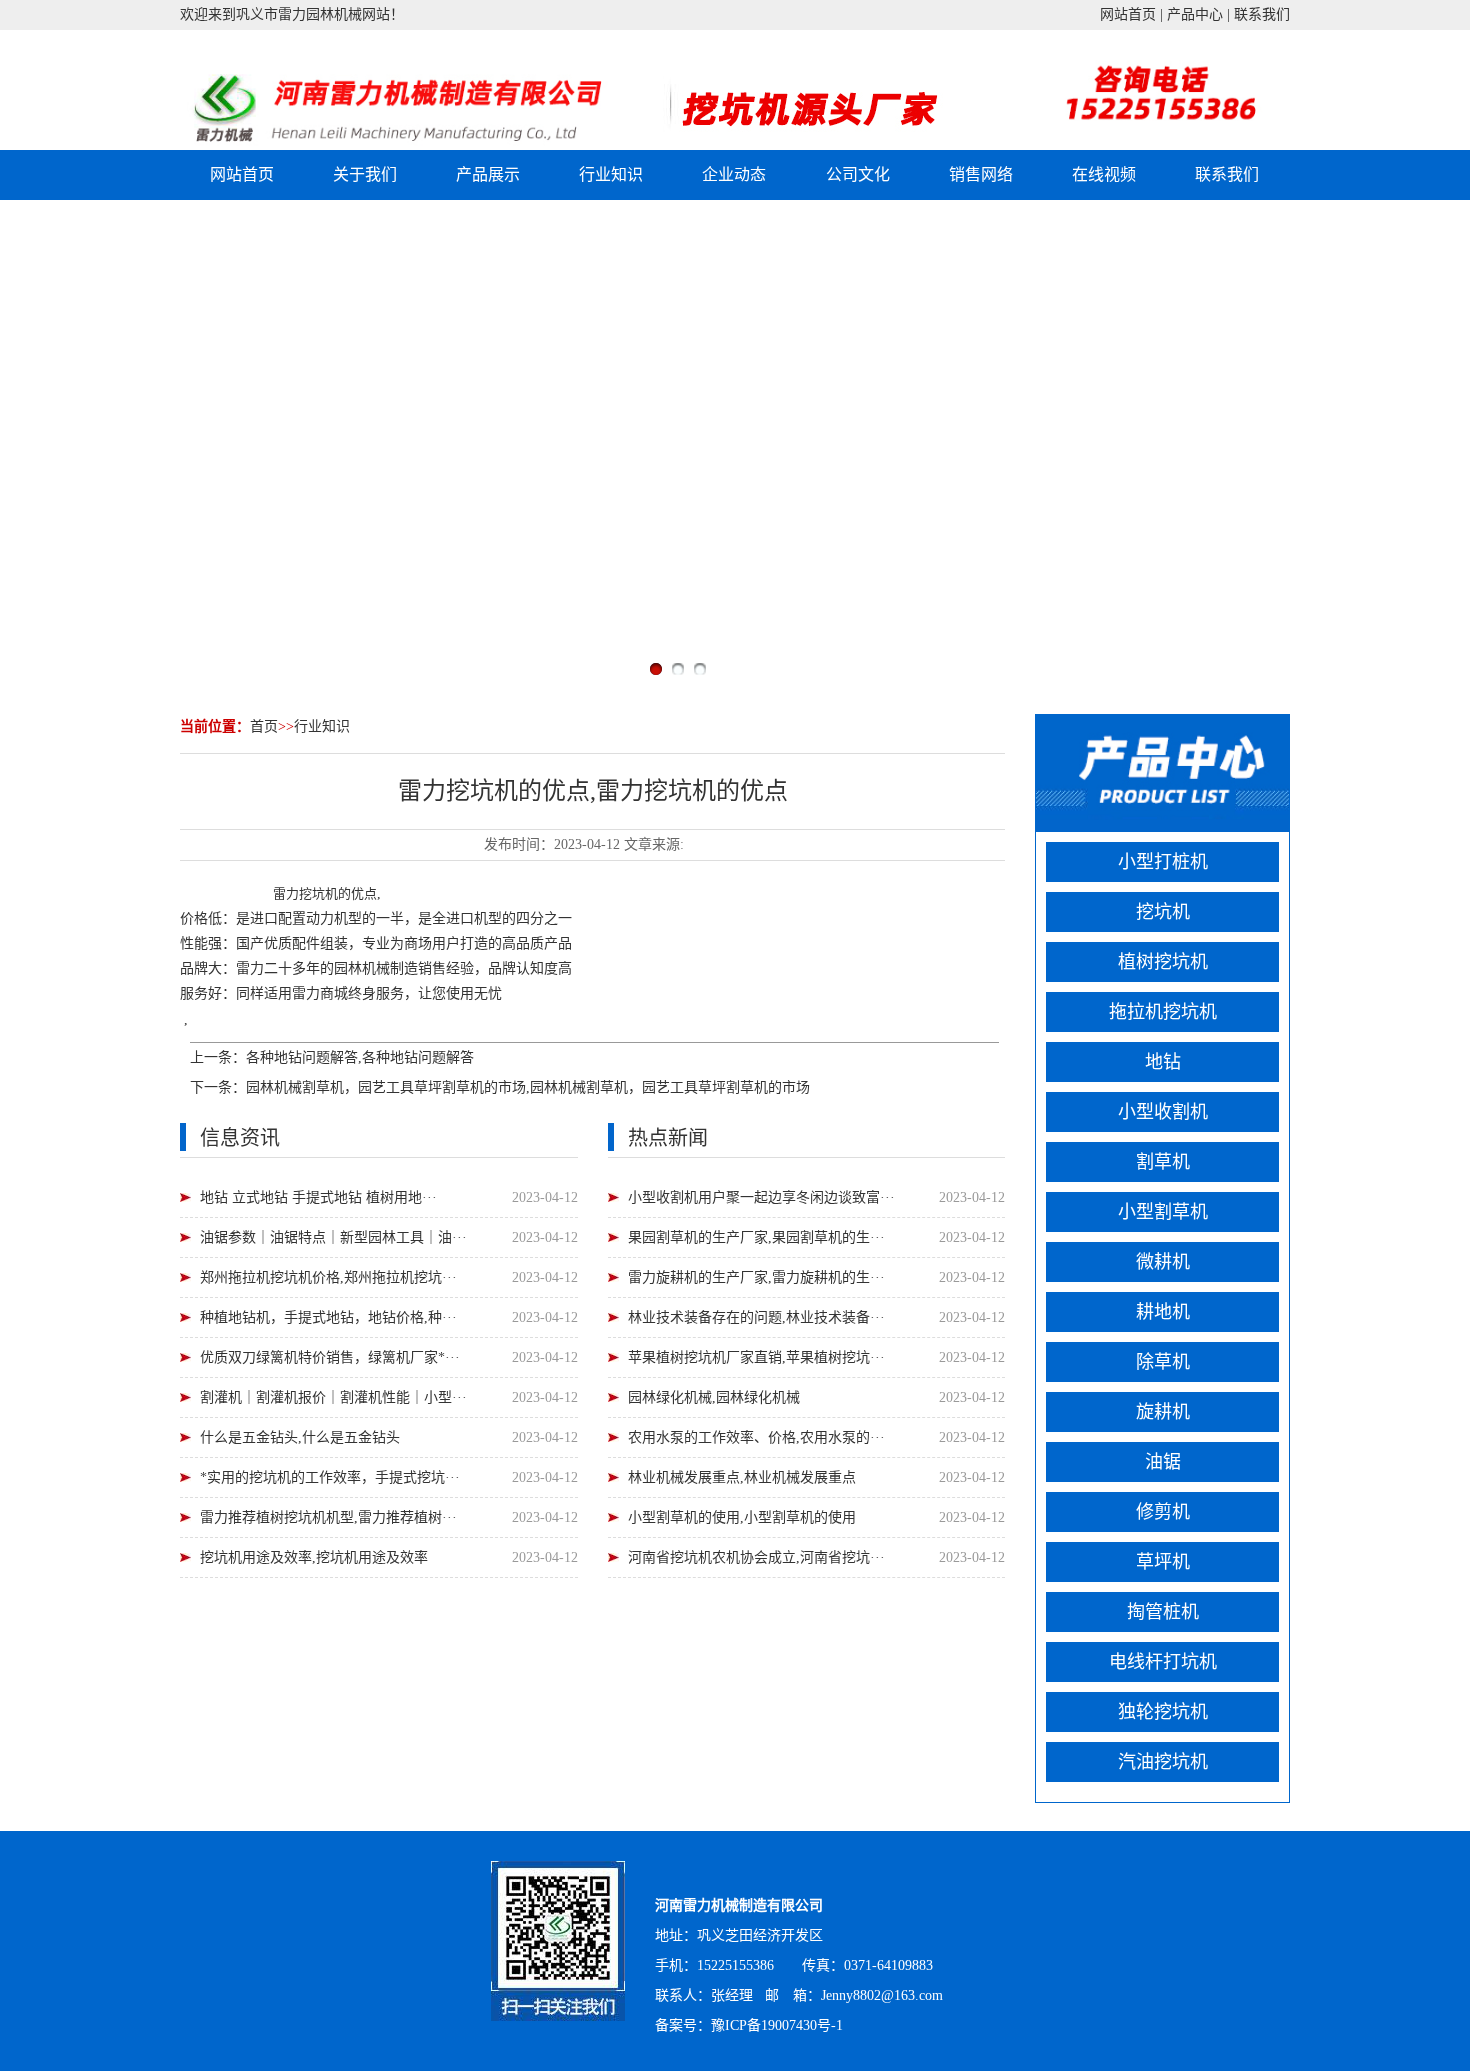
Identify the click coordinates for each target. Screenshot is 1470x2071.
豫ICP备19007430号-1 (777, 2025)
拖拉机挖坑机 (1163, 1012)
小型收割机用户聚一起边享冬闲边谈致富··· (761, 1197)
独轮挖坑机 (1163, 1712)
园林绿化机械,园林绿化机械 (714, 1397)
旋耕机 (1163, 1412)
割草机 (1163, 1162)
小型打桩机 (1163, 862)
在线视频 (1104, 174)
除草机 (1163, 1362)
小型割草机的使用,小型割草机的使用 (742, 1517)
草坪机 (1163, 1562)
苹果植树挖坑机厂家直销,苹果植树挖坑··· (756, 1357)
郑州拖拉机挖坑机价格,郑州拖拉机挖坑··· (328, 1277)
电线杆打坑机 (1163, 1662)
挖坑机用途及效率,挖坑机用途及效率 (314, 1557)
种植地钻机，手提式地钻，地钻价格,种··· (328, 1317)
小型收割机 (1163, 1112)
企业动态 (734, 174)
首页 (264, 726)
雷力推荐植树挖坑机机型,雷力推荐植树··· (328, 1517)
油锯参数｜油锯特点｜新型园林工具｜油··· (333, 1237)
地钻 (1163, 1062)
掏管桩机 (1163, 1612)
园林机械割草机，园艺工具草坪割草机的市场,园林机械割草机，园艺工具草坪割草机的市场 (528, 1087)
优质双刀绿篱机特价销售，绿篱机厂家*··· (330, 1357)
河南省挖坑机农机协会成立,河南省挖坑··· (756, 1557)
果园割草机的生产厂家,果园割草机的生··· (756, 1237)
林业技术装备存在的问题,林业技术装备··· (756, 1317)
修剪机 (1163, 1512)
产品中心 (1195, 14)
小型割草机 (1163, 1212)
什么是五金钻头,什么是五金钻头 (300, 1437)
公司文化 (858, 174)
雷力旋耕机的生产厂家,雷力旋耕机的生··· (756, 1277)
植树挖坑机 (1163, 962)
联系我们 (1262, 14)
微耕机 (1163, 1262)
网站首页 (1128, 14)
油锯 (1163, 1462)
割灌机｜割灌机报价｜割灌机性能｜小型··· (333, 1397)
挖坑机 (318, 893)
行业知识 (611, 174)
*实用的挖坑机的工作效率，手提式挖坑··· (330, 1477)
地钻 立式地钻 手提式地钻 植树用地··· (318, 1197)
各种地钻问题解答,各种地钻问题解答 (360, 1057)
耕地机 (1163, 1312)
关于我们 (365, 174)
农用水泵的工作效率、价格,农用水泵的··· (756, 1437)
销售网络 (981, 174)
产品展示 (488, 174)
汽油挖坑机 (1163, 1762)
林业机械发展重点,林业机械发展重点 (742, 1477)
